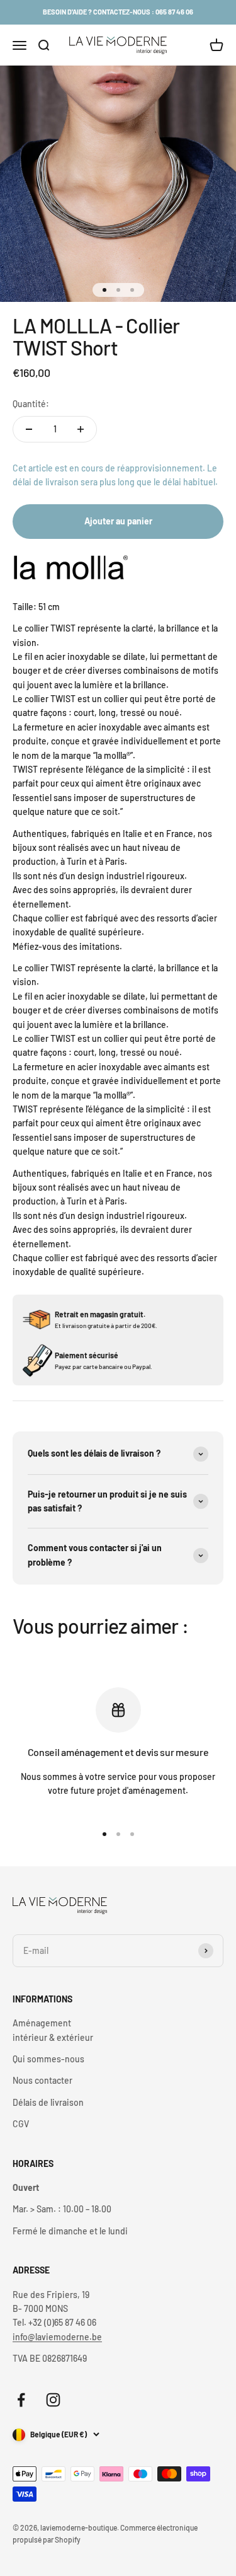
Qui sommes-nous (48, 2059)
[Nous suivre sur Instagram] (53, 2400)
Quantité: (31, 404)
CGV (21, 2124)
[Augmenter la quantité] (81, 429)
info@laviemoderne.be (57, 2337)
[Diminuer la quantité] (29, 429)
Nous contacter (42, 2080)
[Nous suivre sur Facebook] (21, 2400)
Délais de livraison (48, 2102)
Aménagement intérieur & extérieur (53, 2030)
